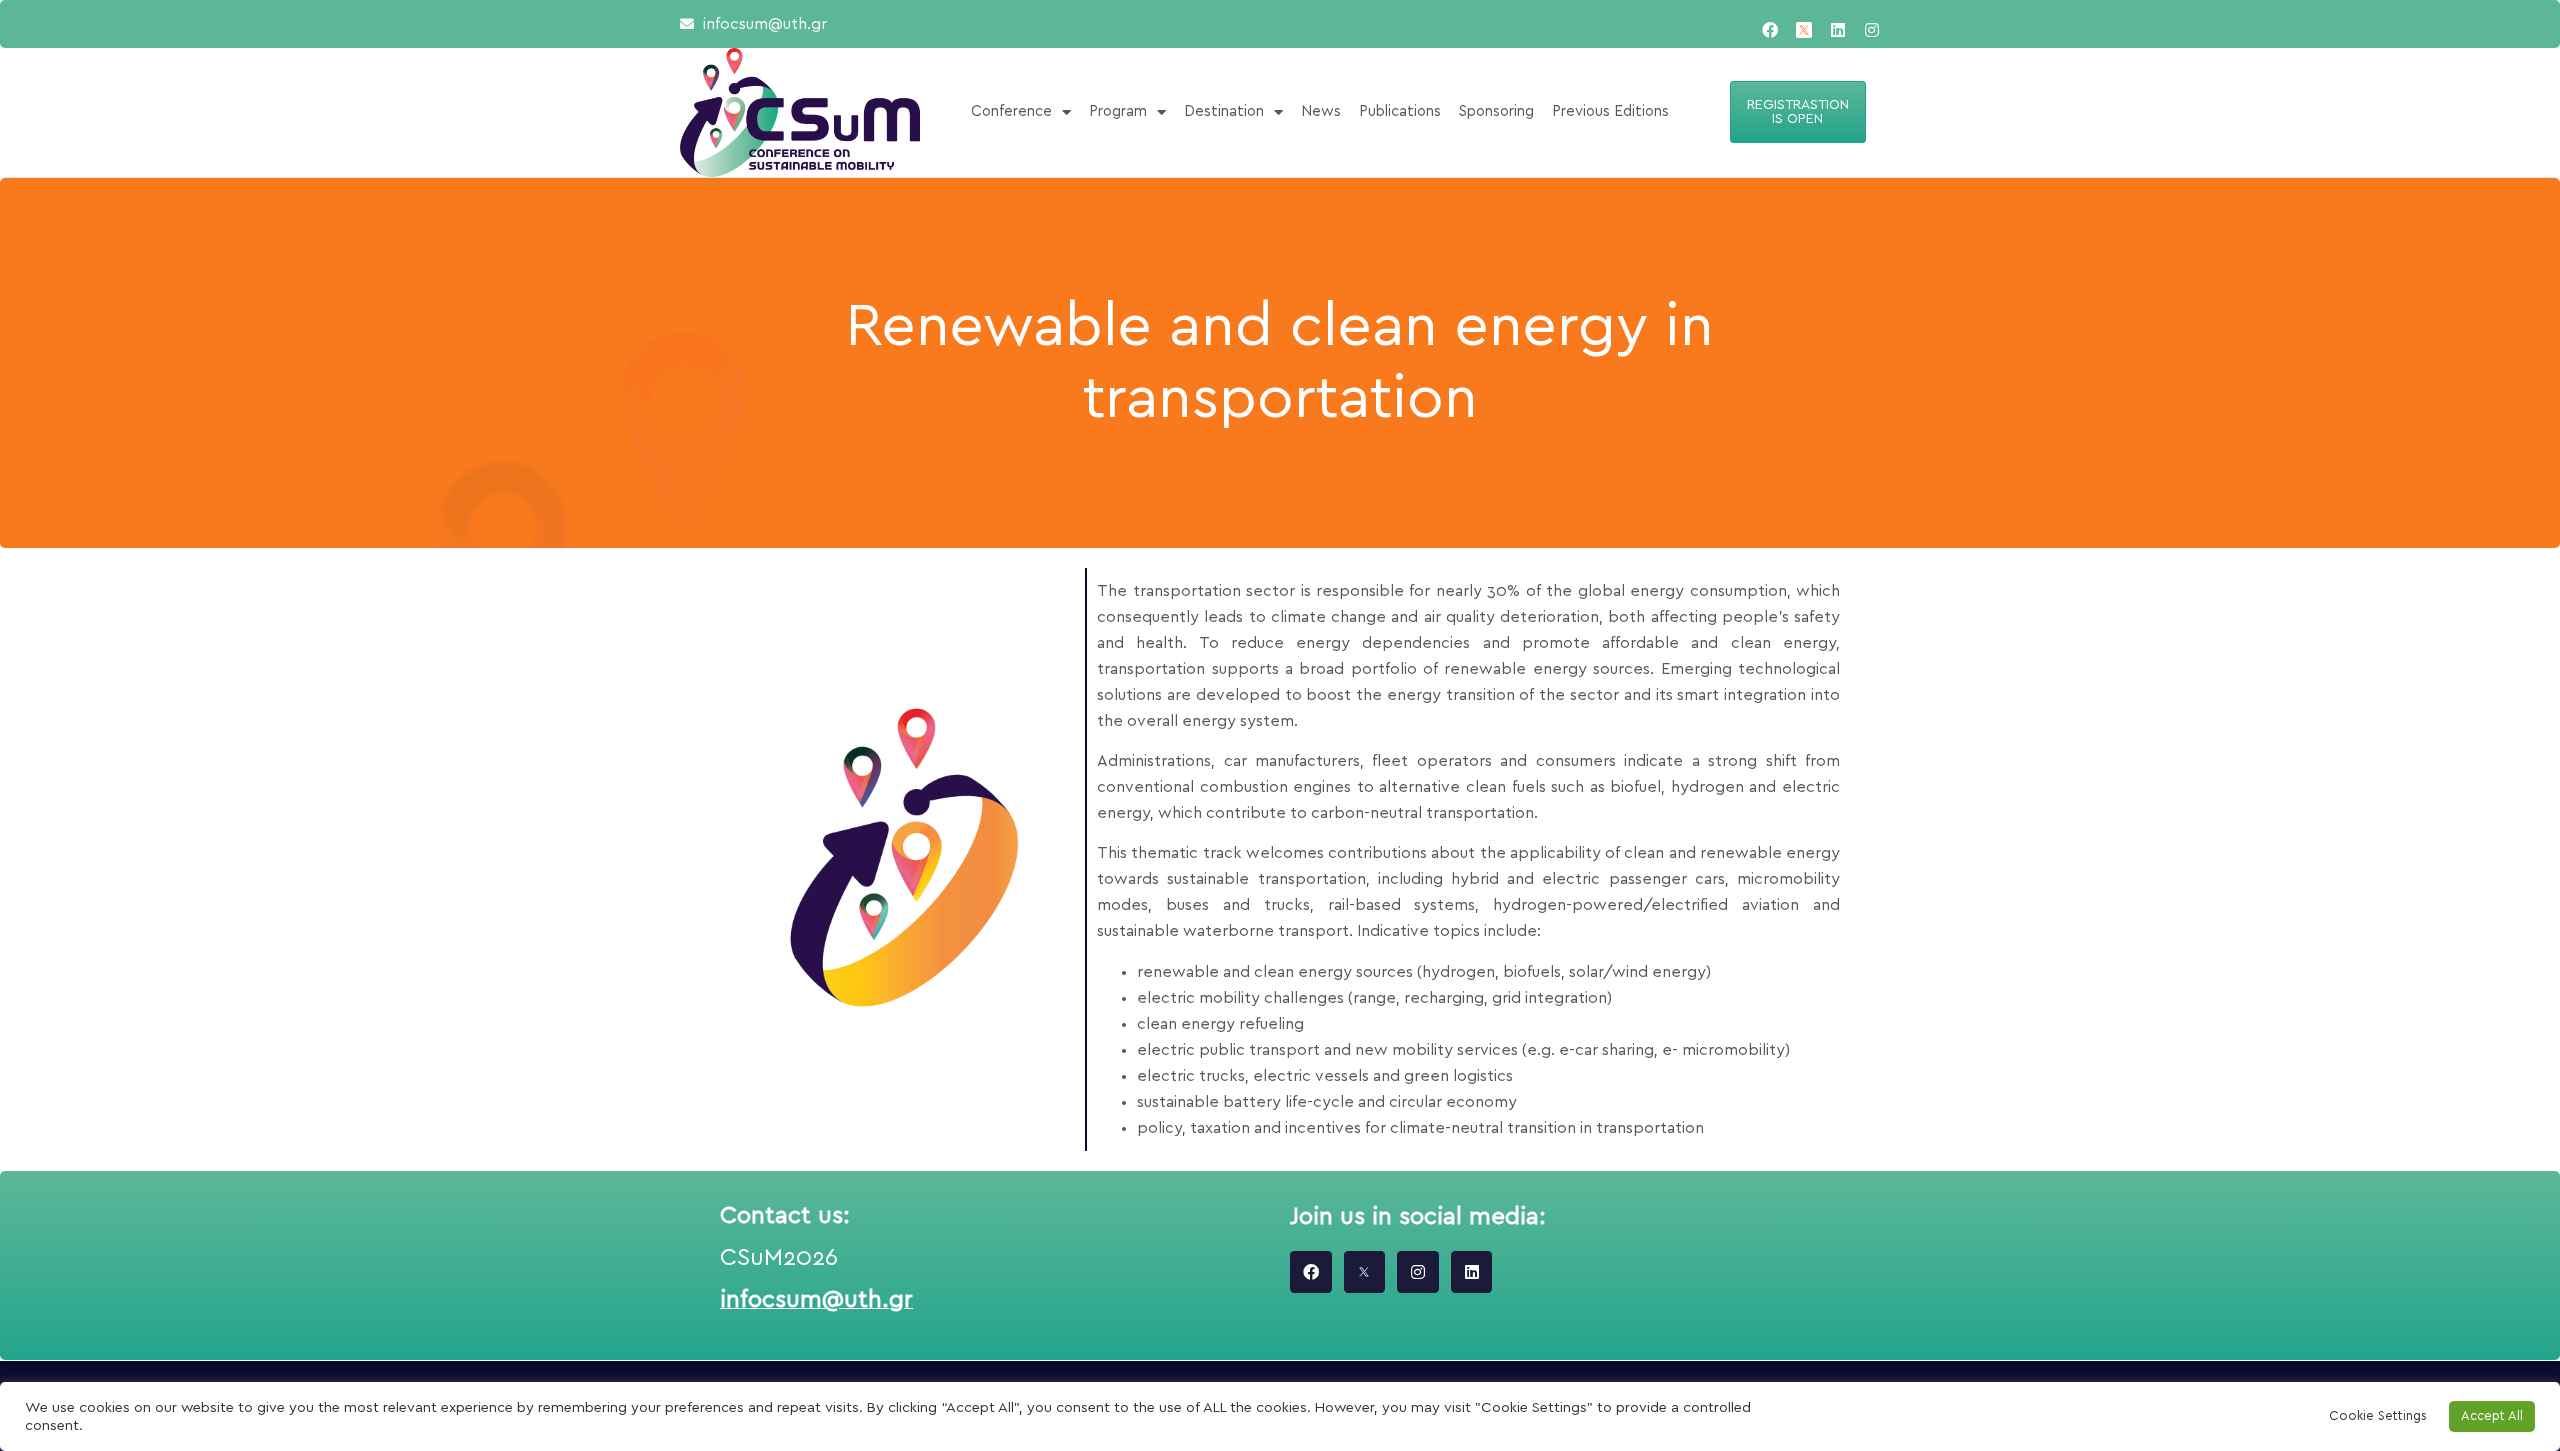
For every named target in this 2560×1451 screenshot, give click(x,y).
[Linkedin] (1838, 30)
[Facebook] (1770, 30)
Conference (1011, 111)
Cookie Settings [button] (2378, 1416)
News (1321, 111)
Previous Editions (1610, 111)
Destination (1224, 111)
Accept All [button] (2492, 1416)
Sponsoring (1496, 111)
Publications (1400, 111)
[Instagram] (1872, 30)
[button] (1798, 112)
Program (1118, 111)
